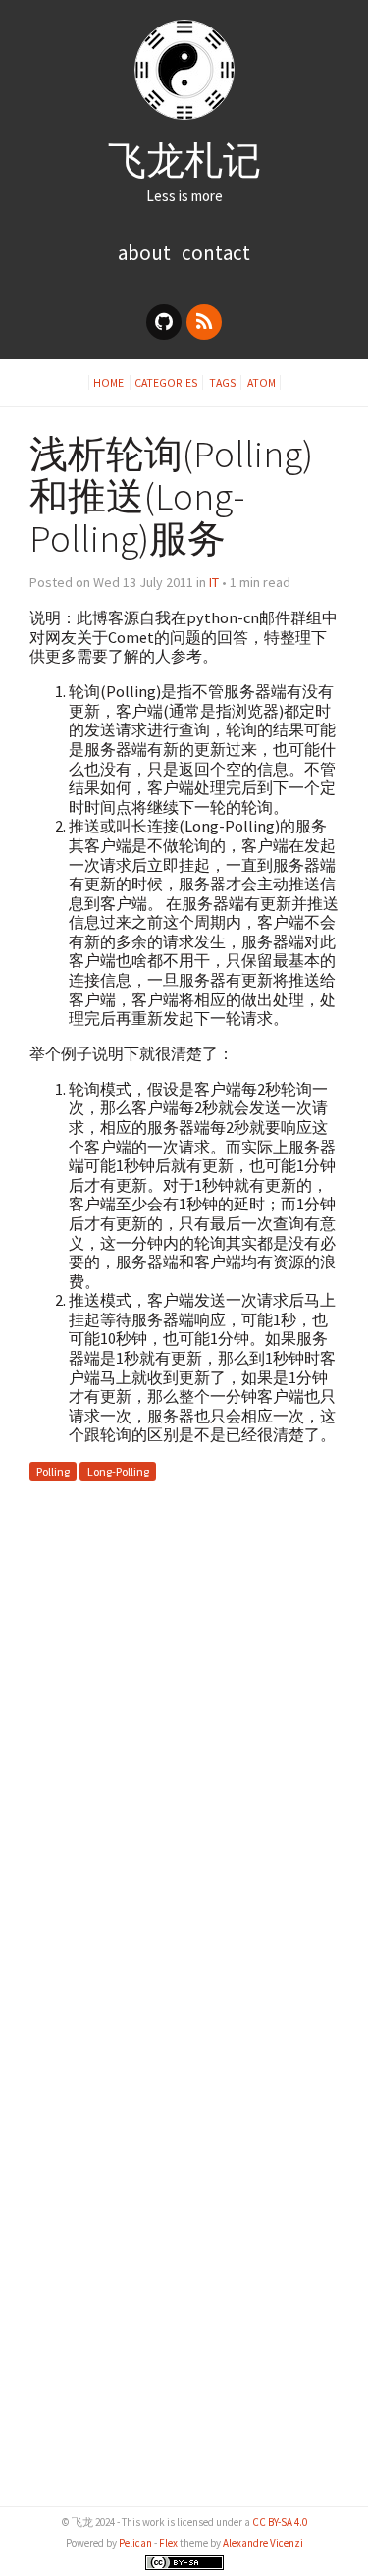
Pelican (135, 2543)
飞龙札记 (184, 160)
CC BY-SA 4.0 (280, 2522)
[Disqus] (184, 1742)
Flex (168, 2543)
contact (216, 253)
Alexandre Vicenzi (263, 2543)
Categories (166, 382)
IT (214, 582)
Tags (223, 382)
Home (109, 382)
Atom (262, 382)
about (144, 253)
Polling (53, 1471)
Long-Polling (118, 1471)
